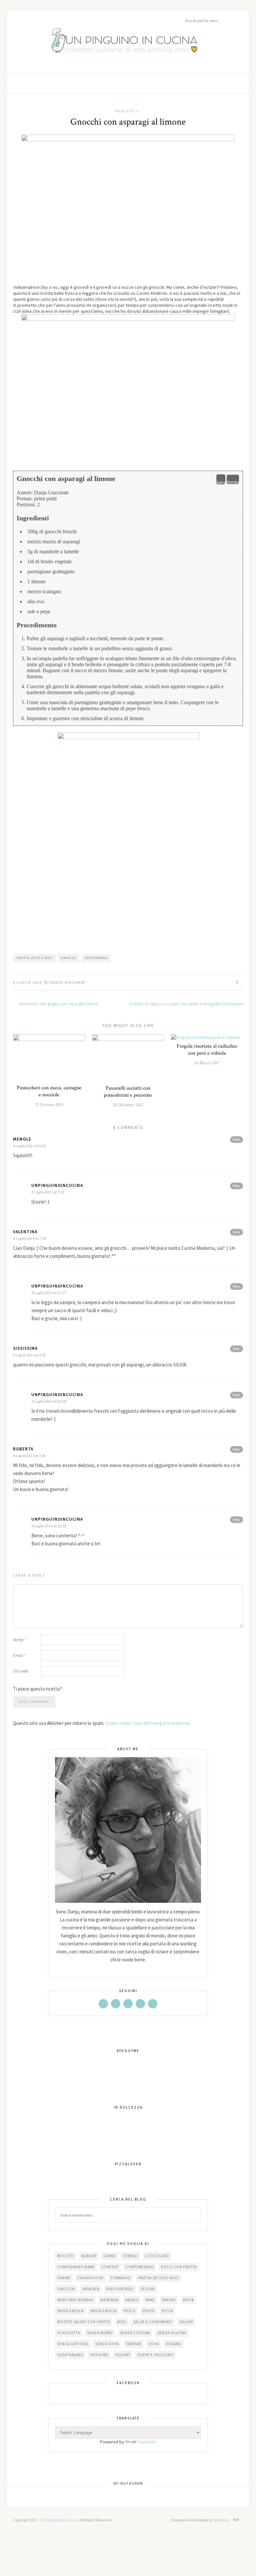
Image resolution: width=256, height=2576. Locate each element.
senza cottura (135, 2333)
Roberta (23, 1449)
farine (64, 2278)
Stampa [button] (233, 482)
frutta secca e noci (34, 958)
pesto (149, 2311)
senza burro (100, 2333)
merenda (109, 2300)
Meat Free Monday (75, 2300)
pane (150, 2300)
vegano (174, 2344)
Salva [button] (221, 482)
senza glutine (172, 2333)
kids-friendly (120, 2289)
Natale (132, 2300)
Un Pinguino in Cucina (59, 2520)
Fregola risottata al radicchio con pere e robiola (207, 1050)
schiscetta (69, 2333)
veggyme (99, 2355)
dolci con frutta (179, 2267)
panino (169, 2300)
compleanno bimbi (76, 2267)
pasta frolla (104, 2311)
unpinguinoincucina (57, 1185)
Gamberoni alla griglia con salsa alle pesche (58, 1004)
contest (110, 2267)
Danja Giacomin (67, 982)
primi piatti (127, 111)
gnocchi (69, 958)
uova (154, 2344)
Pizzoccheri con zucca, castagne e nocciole (49, 1091)
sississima (25, 1348)
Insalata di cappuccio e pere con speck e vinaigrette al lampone (186, 1004)
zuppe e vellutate (155, 2355)
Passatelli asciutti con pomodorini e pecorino (128, 1092)
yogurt (123, 2355)
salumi (186, 2322)
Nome (19, 1640)
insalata (91, 2289)
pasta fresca (70, 2311)
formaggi (121, 2278)
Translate (147, 2442)
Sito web (21, 1671)
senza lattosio (73, 2344)
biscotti (66, 2256)
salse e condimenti (153, 2322)
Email (19, 1655)
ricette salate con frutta (84, 2322)
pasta (188, 2300)
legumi (148, 2289)
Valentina (25, 1232)
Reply (236, 1139)
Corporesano (140, 2267)
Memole (22, 1139)
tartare (134, 2344)
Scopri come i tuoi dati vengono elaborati (147, 1723)
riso (122, 2322)
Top (236, 2520)
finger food (91, 2278)
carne (109, 2256)
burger (89, 2256)
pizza (167, 2311)
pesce (130, 2311)
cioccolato (157, 2256)
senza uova (107, 2344)
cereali (130, 2256)
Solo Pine (221, 2520)
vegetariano (96, 958)
